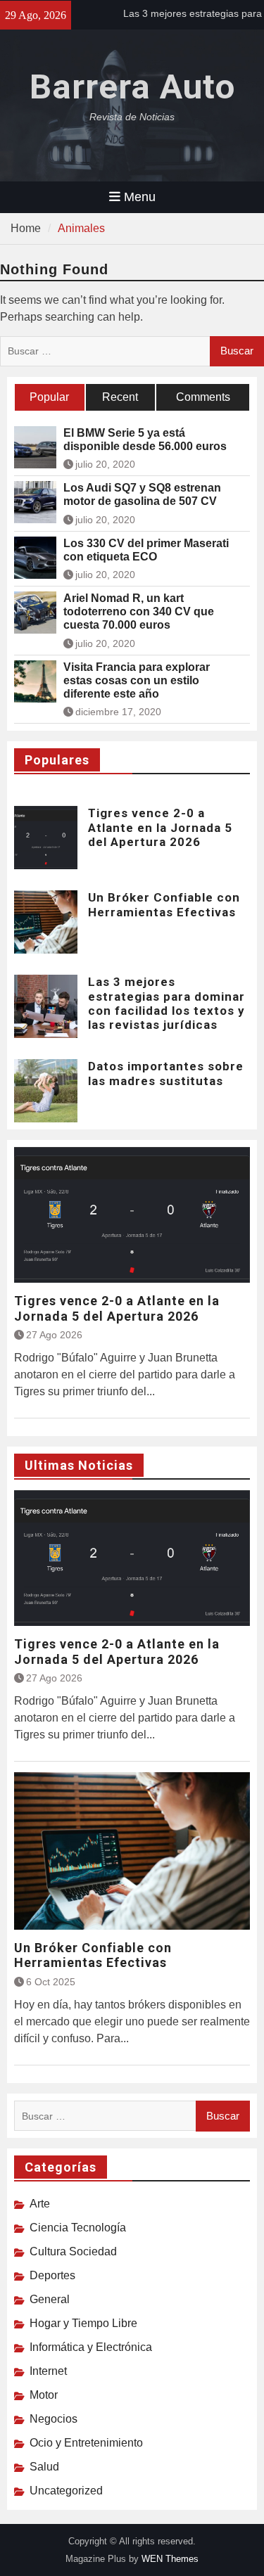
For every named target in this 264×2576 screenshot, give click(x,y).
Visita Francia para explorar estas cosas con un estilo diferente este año (137, 680)
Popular (49, 397)
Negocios (54, 2419)
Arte (40, 2204)
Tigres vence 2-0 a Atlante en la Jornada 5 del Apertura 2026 (160, 827)
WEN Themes (170, 2559)
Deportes (52, 2275)
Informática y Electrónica (91, 2347)
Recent (120, 397)
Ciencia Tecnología (78, 2228)
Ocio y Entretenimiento (86, 2443)
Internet (48, 2371)
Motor (44, 2395)
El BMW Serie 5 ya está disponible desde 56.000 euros (145, 440)
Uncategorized (66, 2491)
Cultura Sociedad (73, 2251)
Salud (44, 2467)
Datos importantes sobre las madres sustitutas (166, 1073)
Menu (140, 197)
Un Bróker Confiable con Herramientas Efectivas (164, 904)
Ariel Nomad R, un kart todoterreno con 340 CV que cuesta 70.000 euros (139, 611)
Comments (203, 397)
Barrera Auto (132, 87)
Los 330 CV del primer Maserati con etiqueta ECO (146, 550)
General (50, 2299)
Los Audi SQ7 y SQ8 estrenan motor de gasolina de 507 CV (142, 494)
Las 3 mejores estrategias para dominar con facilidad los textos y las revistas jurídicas (166, 1003)
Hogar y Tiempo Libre (83, 2323)
